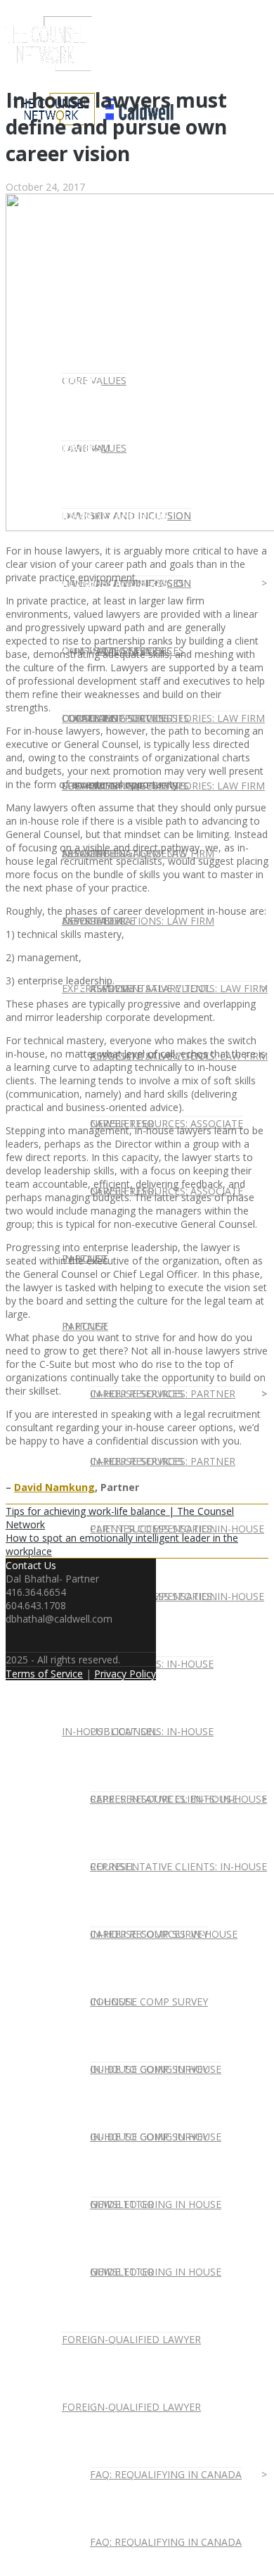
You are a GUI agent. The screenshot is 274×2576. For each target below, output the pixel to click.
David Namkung (54, 1487)
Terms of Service (44, 1674)
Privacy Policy (125, 1674)
